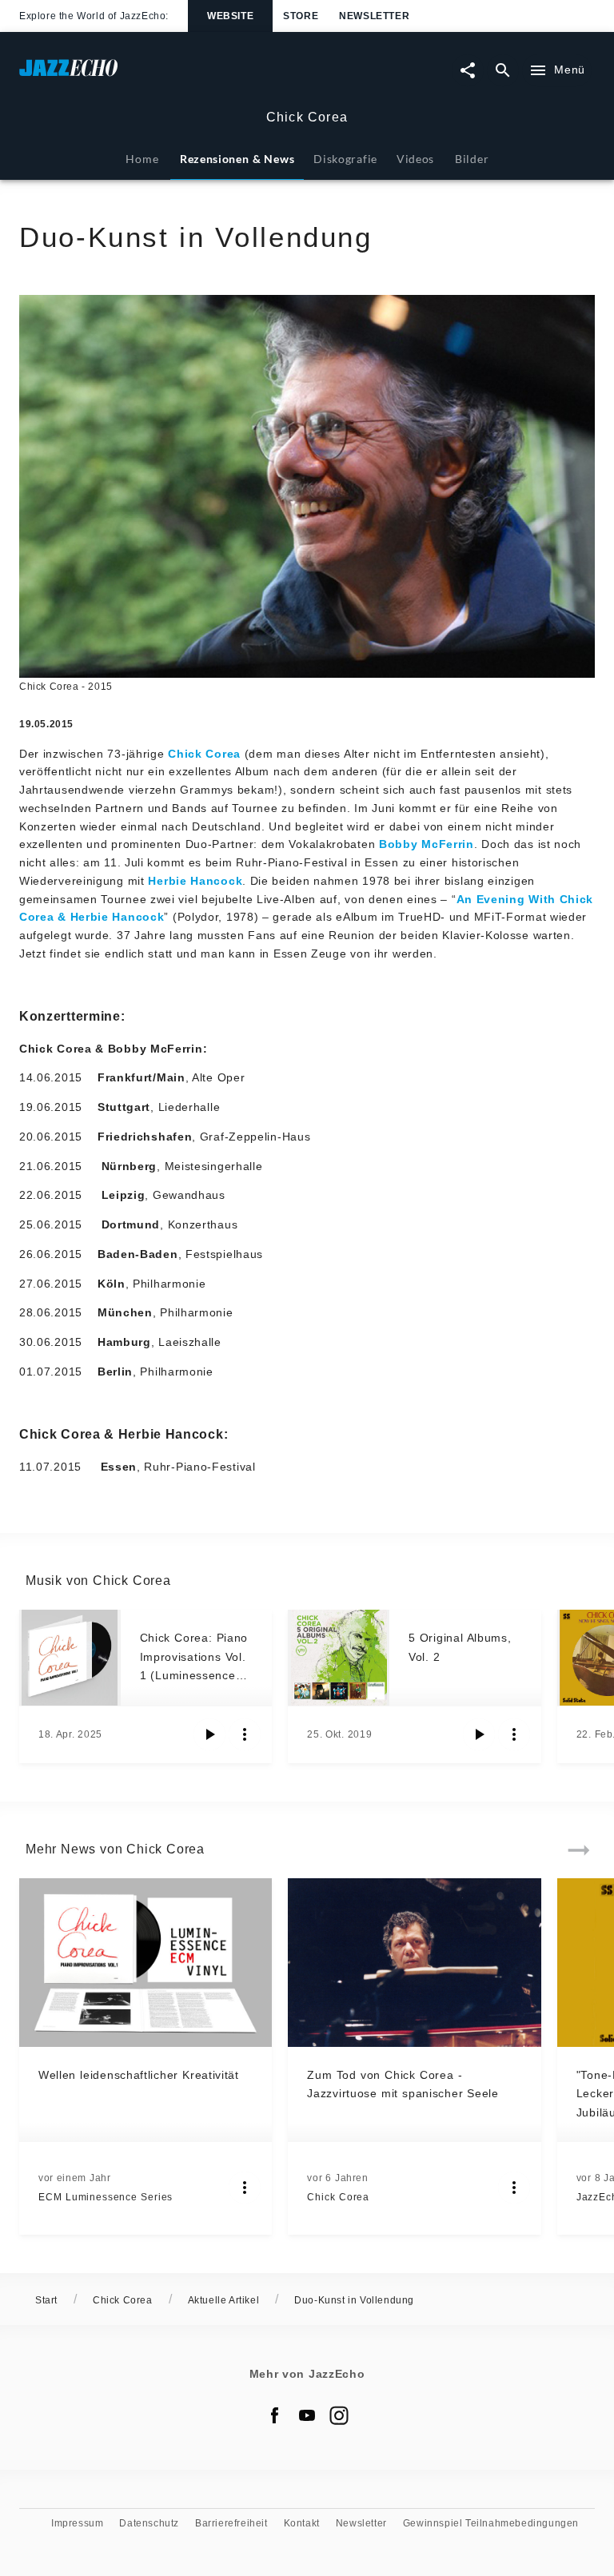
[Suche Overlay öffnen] (503, 70)
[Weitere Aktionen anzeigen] (245, 1734)
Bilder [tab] (472, 159)
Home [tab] (142, 159)
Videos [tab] (415, 159)
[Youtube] (307, 2415)
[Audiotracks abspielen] (209, 1734)
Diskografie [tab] (345, 159)
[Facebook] (275, 2415)
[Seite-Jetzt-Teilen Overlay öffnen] (468, 70)
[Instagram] (339, 2415)
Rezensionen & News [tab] (237, 159)
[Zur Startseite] (163, 76)
